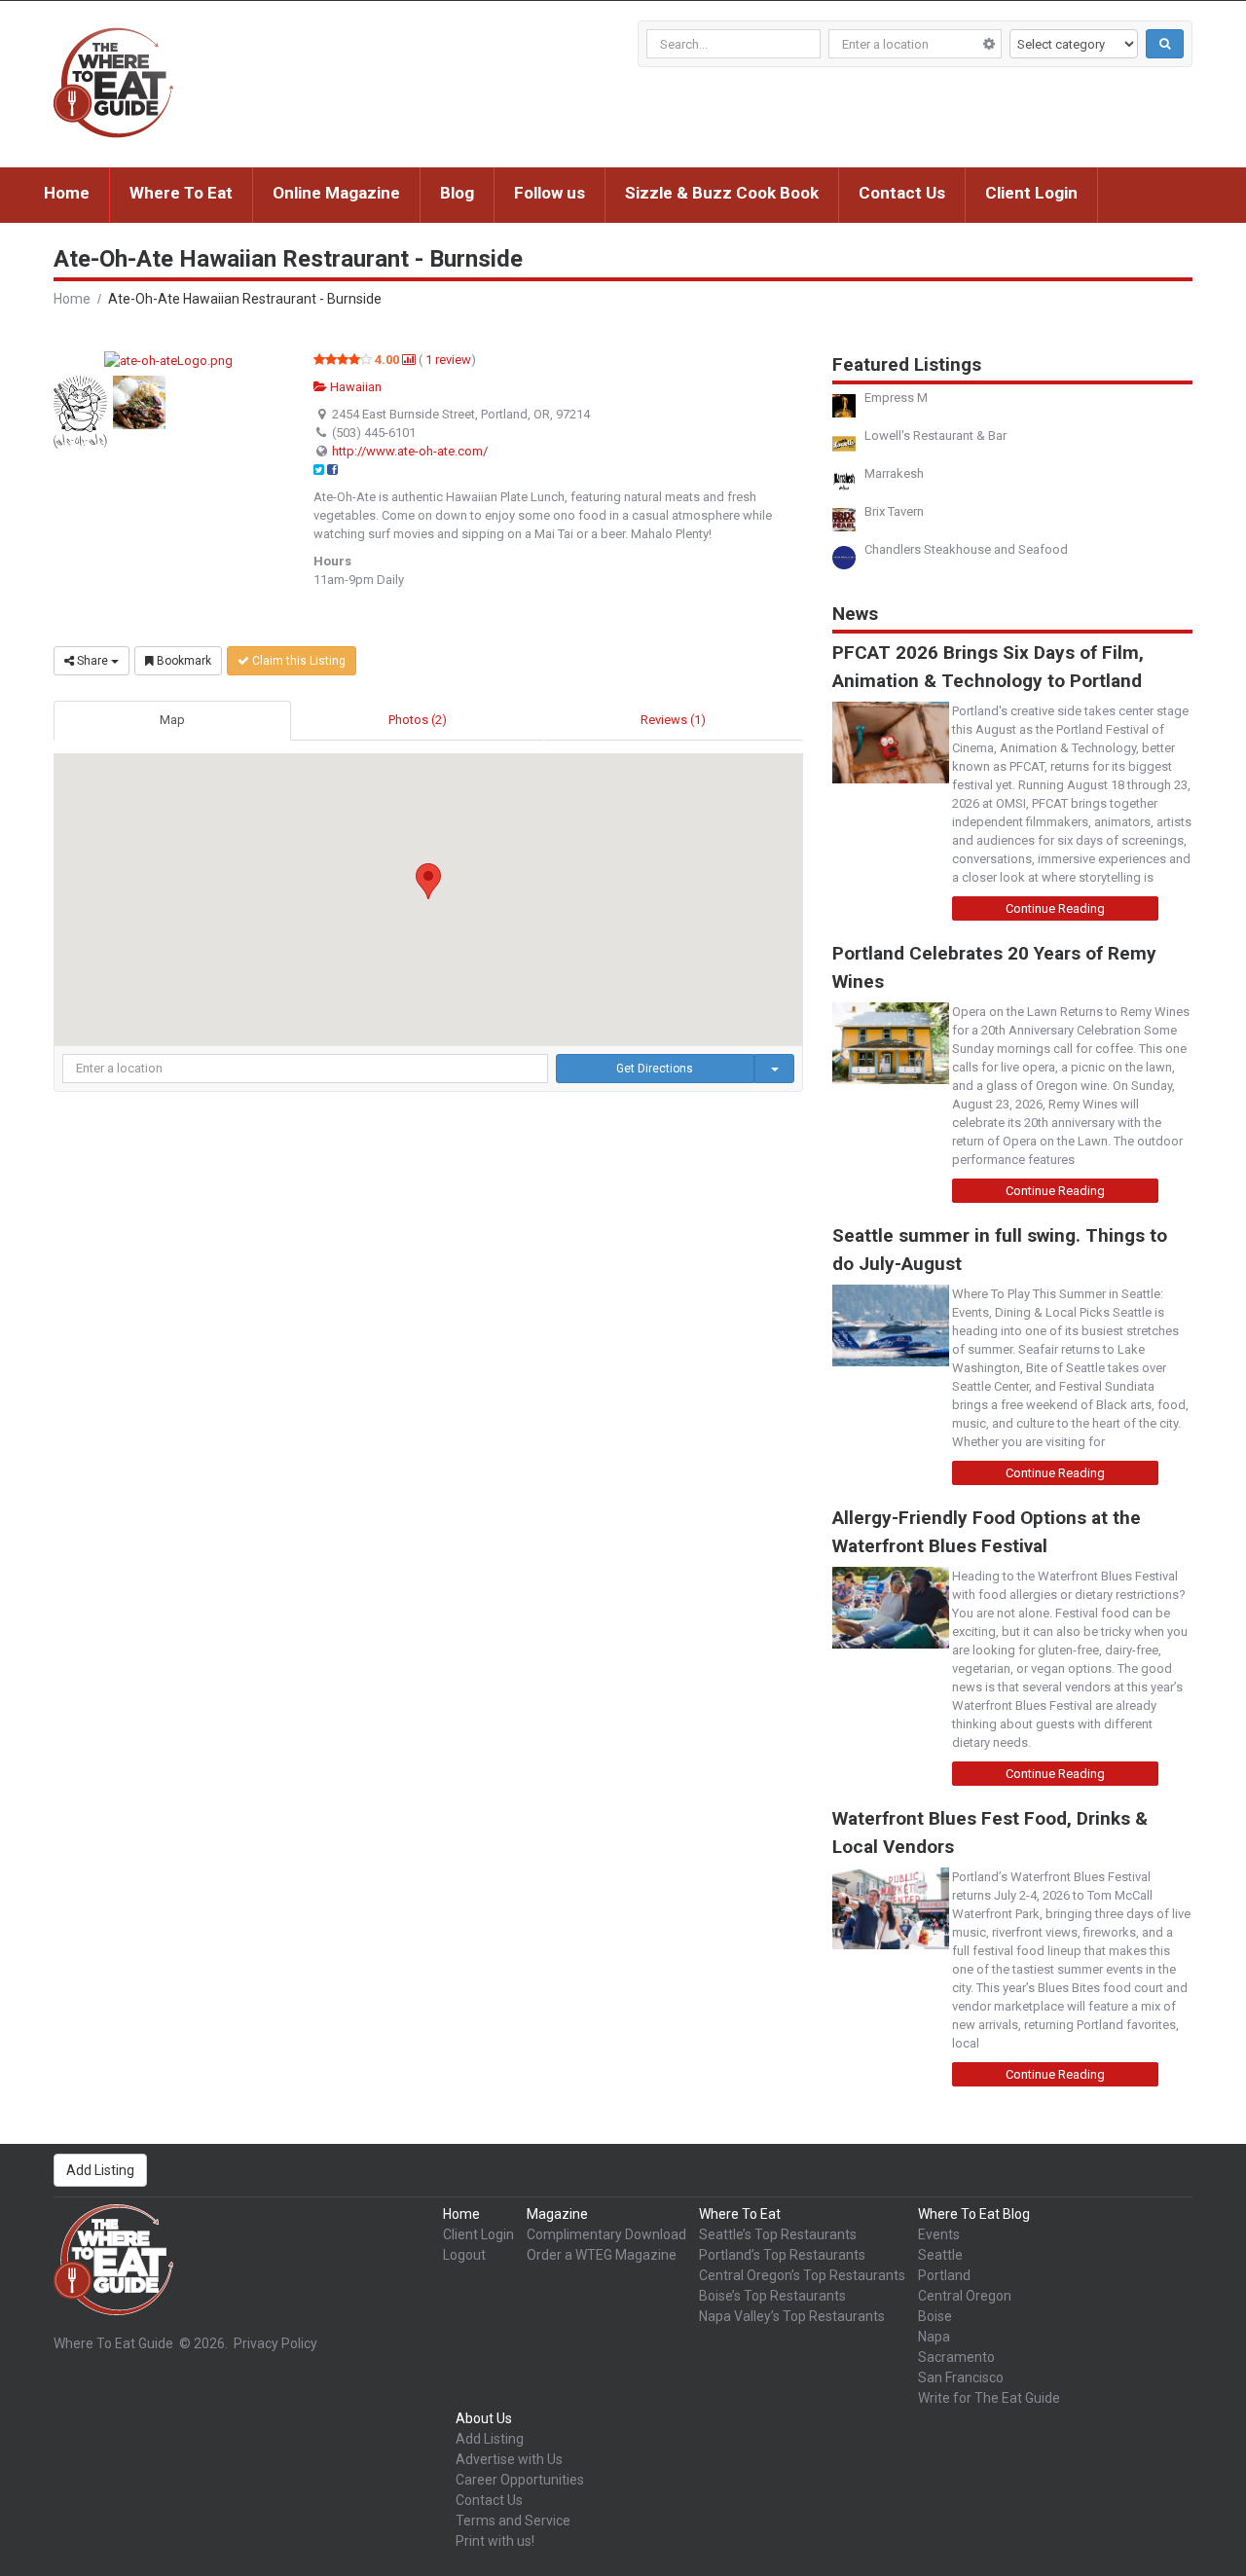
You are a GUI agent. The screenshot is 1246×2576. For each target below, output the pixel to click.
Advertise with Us (509, 2459)
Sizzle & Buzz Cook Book (722, 193)
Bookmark (183, 661)
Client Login (1031, 193)
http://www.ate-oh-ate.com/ (410, 451)
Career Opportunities (520, 2480)
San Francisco (961, 2377)
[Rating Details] (409, 360)
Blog (457, 193)
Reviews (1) (673, 720)
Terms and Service (513, 2521)
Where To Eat (181, 193)
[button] (428, 881)
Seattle (940, 2255)
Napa (934, 2337)
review (448, 360)
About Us (484, 2418)
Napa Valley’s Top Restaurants (792, 2316)
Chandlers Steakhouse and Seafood (966, 549)
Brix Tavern (894, 511)
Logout (464, 2255)
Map (172, 720)
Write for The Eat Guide (989, 2398)
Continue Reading (1055, 908)
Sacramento (956, 2357)
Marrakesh (894, 473)
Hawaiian (354, 387)
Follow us (550, 193)
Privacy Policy (275, 2343)
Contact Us (902, 193)
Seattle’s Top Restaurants (778, 2234)
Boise (935, 2316)
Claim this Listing (297, 661)
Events (939, 2234)
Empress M (896, 398)
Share (92, 661)
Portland (944, 2275)
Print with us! (495, 2541)
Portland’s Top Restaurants (782, 2255)
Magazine (557, 2214)
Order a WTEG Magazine (602, 2255)
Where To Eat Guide (113, 2343)
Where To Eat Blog (974, 2214)
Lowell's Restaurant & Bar (935, 435)
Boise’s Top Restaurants (772, 2296)
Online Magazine (336, 193)
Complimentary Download (606, 2234)
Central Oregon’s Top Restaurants (802, 2275)
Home (67, 193)
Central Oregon (965, 2296)
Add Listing (100, 2170)
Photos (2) (418, 720)
